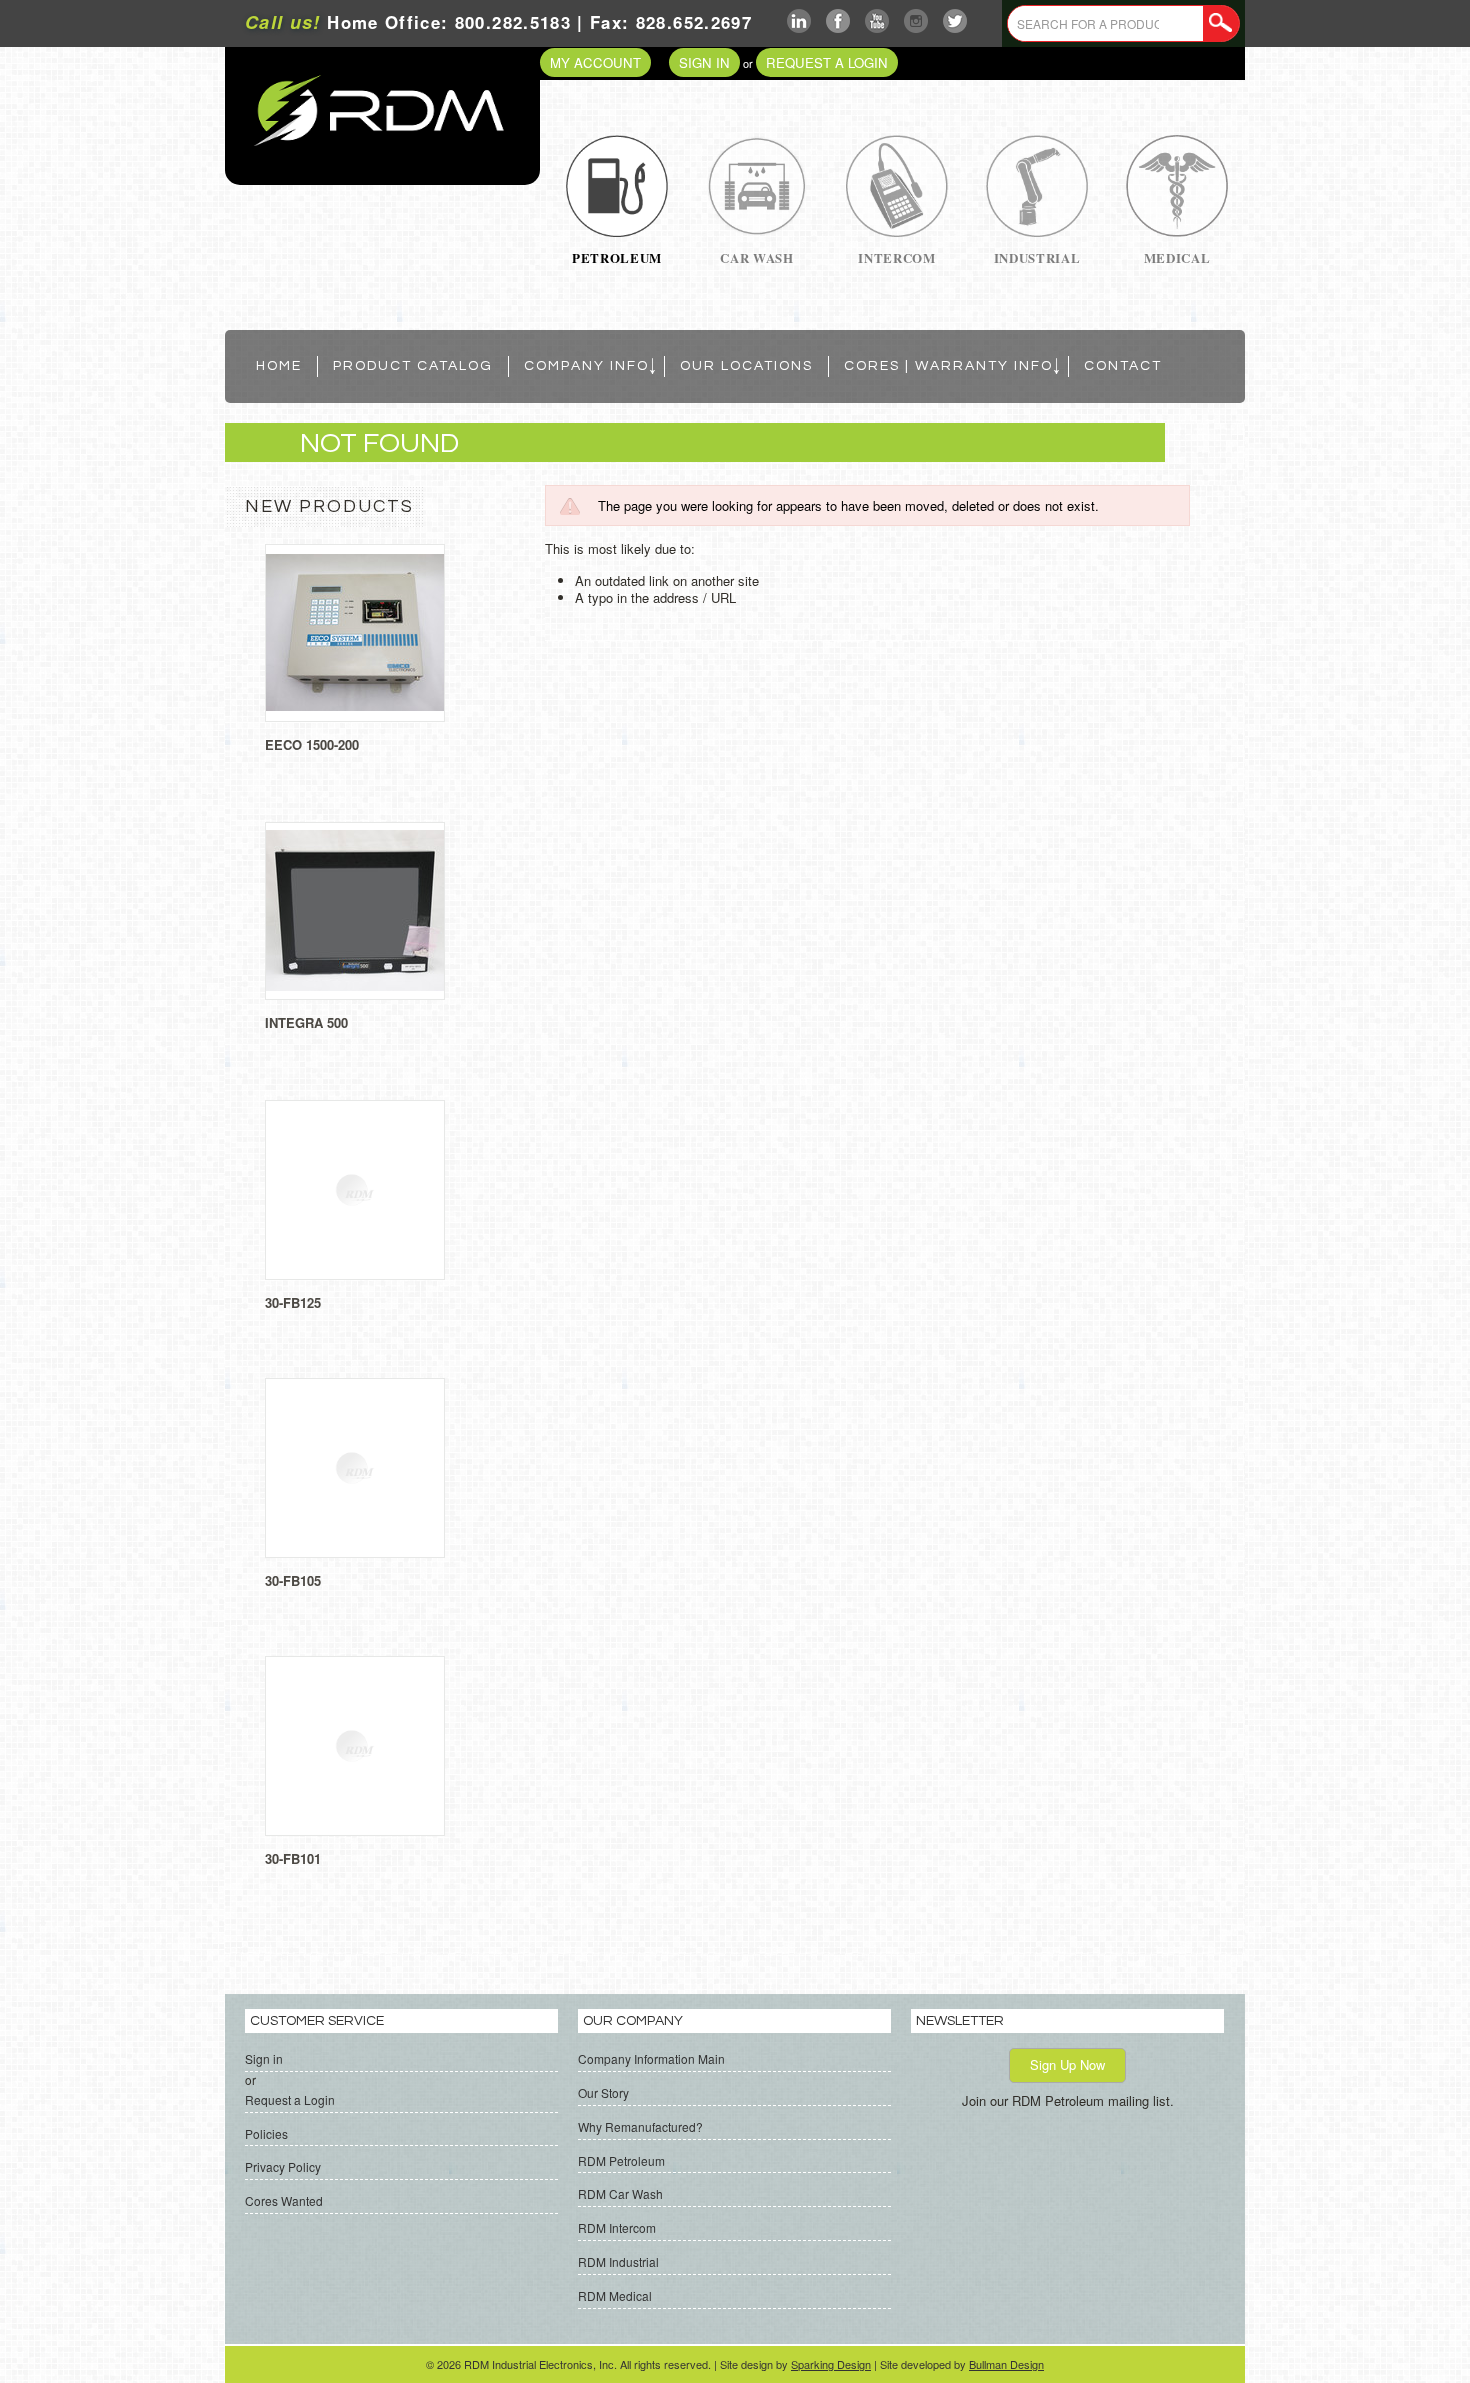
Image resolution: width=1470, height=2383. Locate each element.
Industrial (1037, 257)
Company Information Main (651, 2058)
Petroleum (617, 257)
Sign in (704, 62)
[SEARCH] (1221, 24)
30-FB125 (293, 1302)
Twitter (955, 21)
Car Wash (756, 257)
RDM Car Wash (620, 2193)
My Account (595, 62)
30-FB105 (293, 1580)
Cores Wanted (284, 2200)
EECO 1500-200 (312, 744)
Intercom (896, 257)
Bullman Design (1006, 2364)
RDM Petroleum (621, 2160)
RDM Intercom (617, 2227)
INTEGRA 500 (306, 1022)
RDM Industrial (618, 2261)
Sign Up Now (1067, 2064)
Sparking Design (831, 2364)
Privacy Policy (283, 2166)
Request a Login (827, 62)
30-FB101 (293, 1858)
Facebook (838, 21)
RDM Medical (615, 2295)
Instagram (916, 21)
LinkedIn (799, 21)
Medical (1177, 257)
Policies (266, 2133)
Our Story (603, 2092)
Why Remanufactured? (640, 2126)
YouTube (877, 21)
